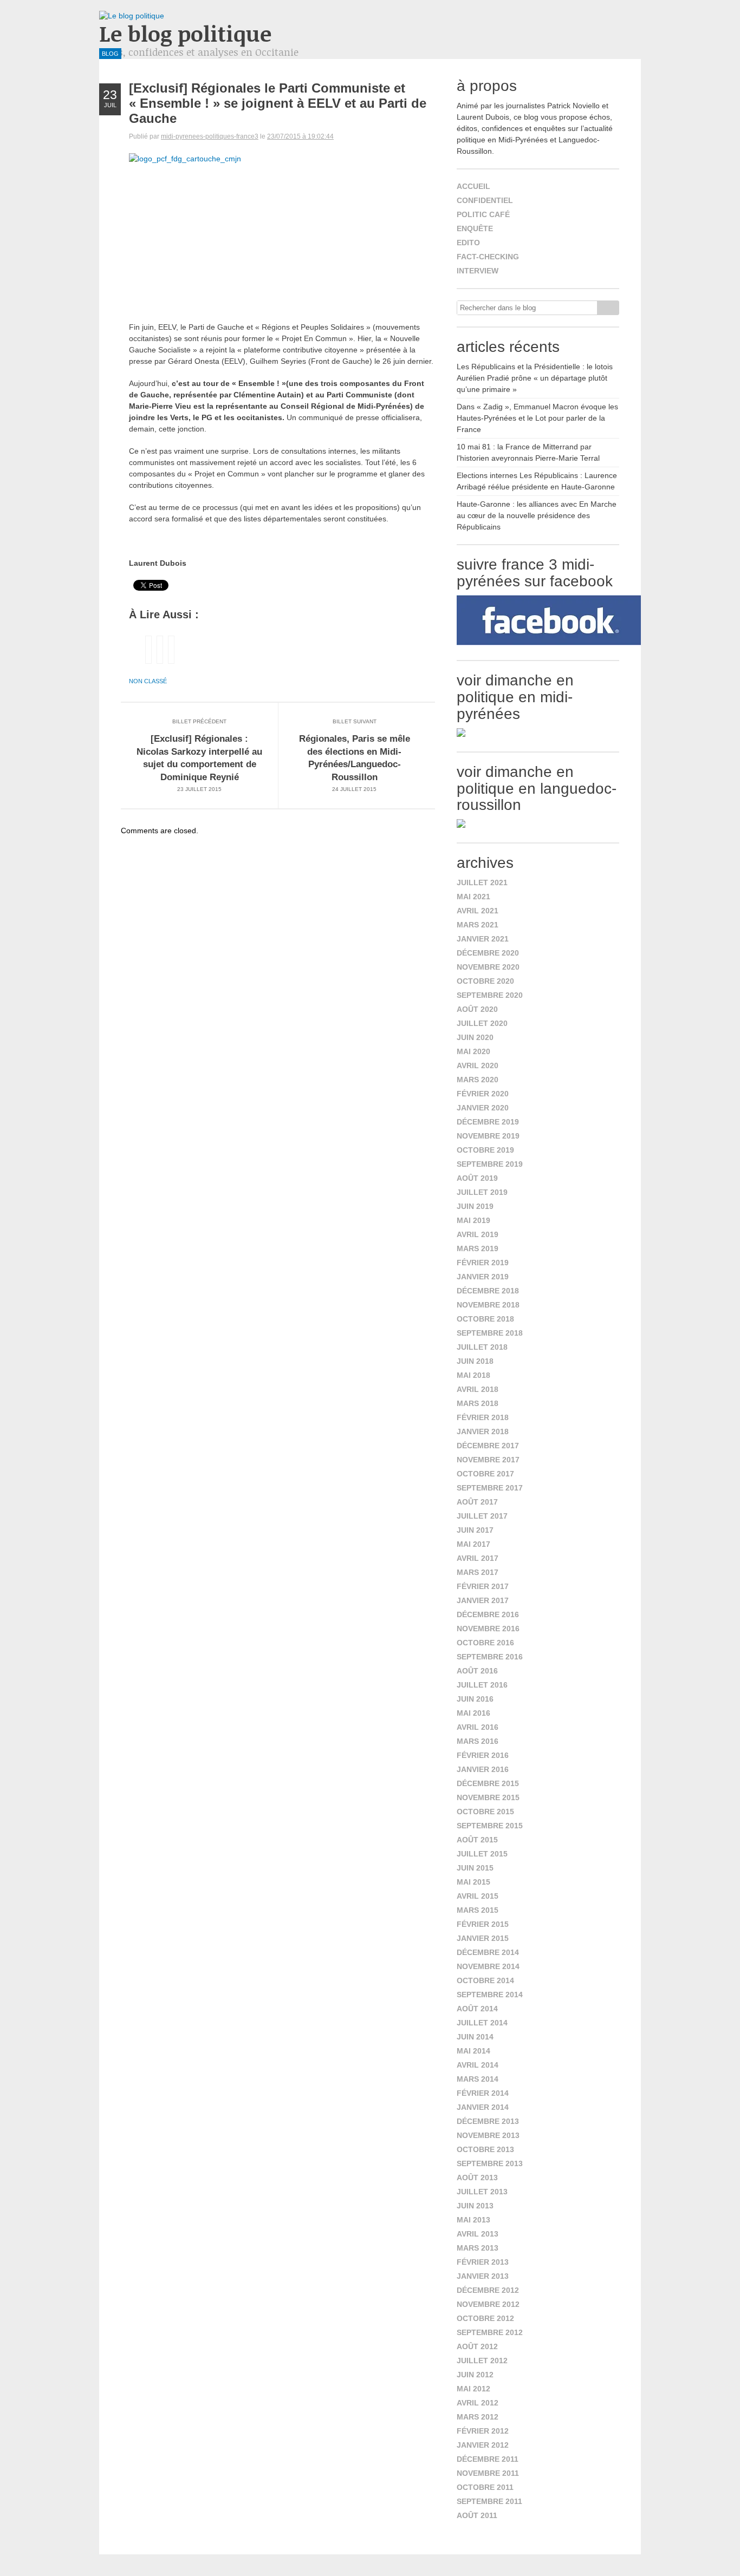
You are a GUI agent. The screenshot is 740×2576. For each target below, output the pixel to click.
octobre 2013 (485, 2149)
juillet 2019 (482, 1192)
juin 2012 (475, 2375)
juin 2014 (475, 2037)
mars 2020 (478, 1080)
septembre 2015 (490, 1826)
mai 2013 (473, 2220)
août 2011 (477, 2515)
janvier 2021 (483, 939)
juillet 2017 (482, 1516)
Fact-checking (488, 257)
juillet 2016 (482, 1685)
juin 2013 (475, 2206)
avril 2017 (478, 1558)
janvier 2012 (483, 2445)
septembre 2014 (490, 1995)
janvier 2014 (483, 2107)
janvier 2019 (483, 1277)
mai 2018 (473, 1375)
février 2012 (483, 2431)
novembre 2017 (488, 1460)
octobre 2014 (485, 1980)
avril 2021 (478, 911)
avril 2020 (478, 1065)
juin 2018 (475, 1361)
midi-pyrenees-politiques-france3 (210, 136)
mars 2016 (478, 1741)
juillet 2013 (482, 2192)
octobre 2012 (485, 2318)
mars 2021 (478, 925)
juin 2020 (475, 1037)
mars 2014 (478, 2079)
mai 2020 (473, 1051)
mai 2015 (473, 1882)
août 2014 (477, 2009)
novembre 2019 (488, 1136)
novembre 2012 (488, 2304)
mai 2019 (473, 1220)
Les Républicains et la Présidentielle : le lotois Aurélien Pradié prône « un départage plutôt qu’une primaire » (535, 378)
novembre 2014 (488, 1966)
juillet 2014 (482, 2023)
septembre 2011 (489, 2501)
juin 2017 (475, 1530)
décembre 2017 (488, 1446)
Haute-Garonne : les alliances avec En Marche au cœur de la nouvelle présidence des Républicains (537, 515)
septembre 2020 (490, 995)
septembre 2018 (490, 1333)
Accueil (473, 186)
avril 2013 (478, 2234)
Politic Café (483, 214)
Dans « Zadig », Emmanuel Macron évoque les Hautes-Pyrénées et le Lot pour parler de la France (537, 418)
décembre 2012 (488, 2290)
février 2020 (483, 1094)
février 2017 (483, 1586)
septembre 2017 (490, 1488)
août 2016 (477, 1671)
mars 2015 (478, 1910)
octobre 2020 (485, 981)
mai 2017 (473, 1544)
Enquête (475, 228)
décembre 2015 (488, 1783)
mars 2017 (478, 1572)
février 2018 (483, 1417)
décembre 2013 (488, 2121)
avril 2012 (478, 2403)
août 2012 (477, 2346)
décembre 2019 (488, 1122)
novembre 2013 (488, 2135)
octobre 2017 (485, 1474)
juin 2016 (475, 1699)
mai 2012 (473, 2389)
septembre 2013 (490, 2163)
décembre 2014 (488, 1952)
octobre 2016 (485, 1643)
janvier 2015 (483, 1938)
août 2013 (477, 2178)
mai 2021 (473, 897)
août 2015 (477, 1840)
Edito (468, 243)
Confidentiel (485, 200)
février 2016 (483, 1755)
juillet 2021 (482, 882)
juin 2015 (475, 1868)
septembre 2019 (490, 1164)
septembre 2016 (490, 1657)
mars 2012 (478, 2417)
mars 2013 (478, 2248)
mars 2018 (478, 1403)
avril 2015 (478, 1896)
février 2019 (483, 1263)
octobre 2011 (485, 2487)
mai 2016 (473, 1713)
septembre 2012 (490, 2332)
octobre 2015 (485, 1812)
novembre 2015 (488, 1797)
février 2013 (483, 2262)
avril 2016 (478, 1727)
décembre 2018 (488, 1291)
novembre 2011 (488, 2473)
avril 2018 (478, 1389)
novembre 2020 (488, 967)
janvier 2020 (483, 1108)
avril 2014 (478, 2065)
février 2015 (483, 1924)
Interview (478, 271)
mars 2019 (478, 1248)
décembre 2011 (488, 2459)
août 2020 (477, 1009)
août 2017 (477, 1502)
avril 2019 (478, 1234)
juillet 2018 (482, 1347)
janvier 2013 (483, 2276)
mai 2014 (473, 2051)
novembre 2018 (488, 1305)
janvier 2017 (483, 1600)
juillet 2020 (482, 1023)
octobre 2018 (485, 1319)
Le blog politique (185, 33)
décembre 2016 (488, 1614)
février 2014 (483, 2093)
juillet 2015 (482, 1854)
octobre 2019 (485, 1150)
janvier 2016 (483, 1769)
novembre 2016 (488, 1629)
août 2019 (477, 1178)
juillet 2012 (482, 2361)
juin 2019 (475, 1206)
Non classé (148, 681)
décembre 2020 (488, 953)
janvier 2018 (483, 1431)
